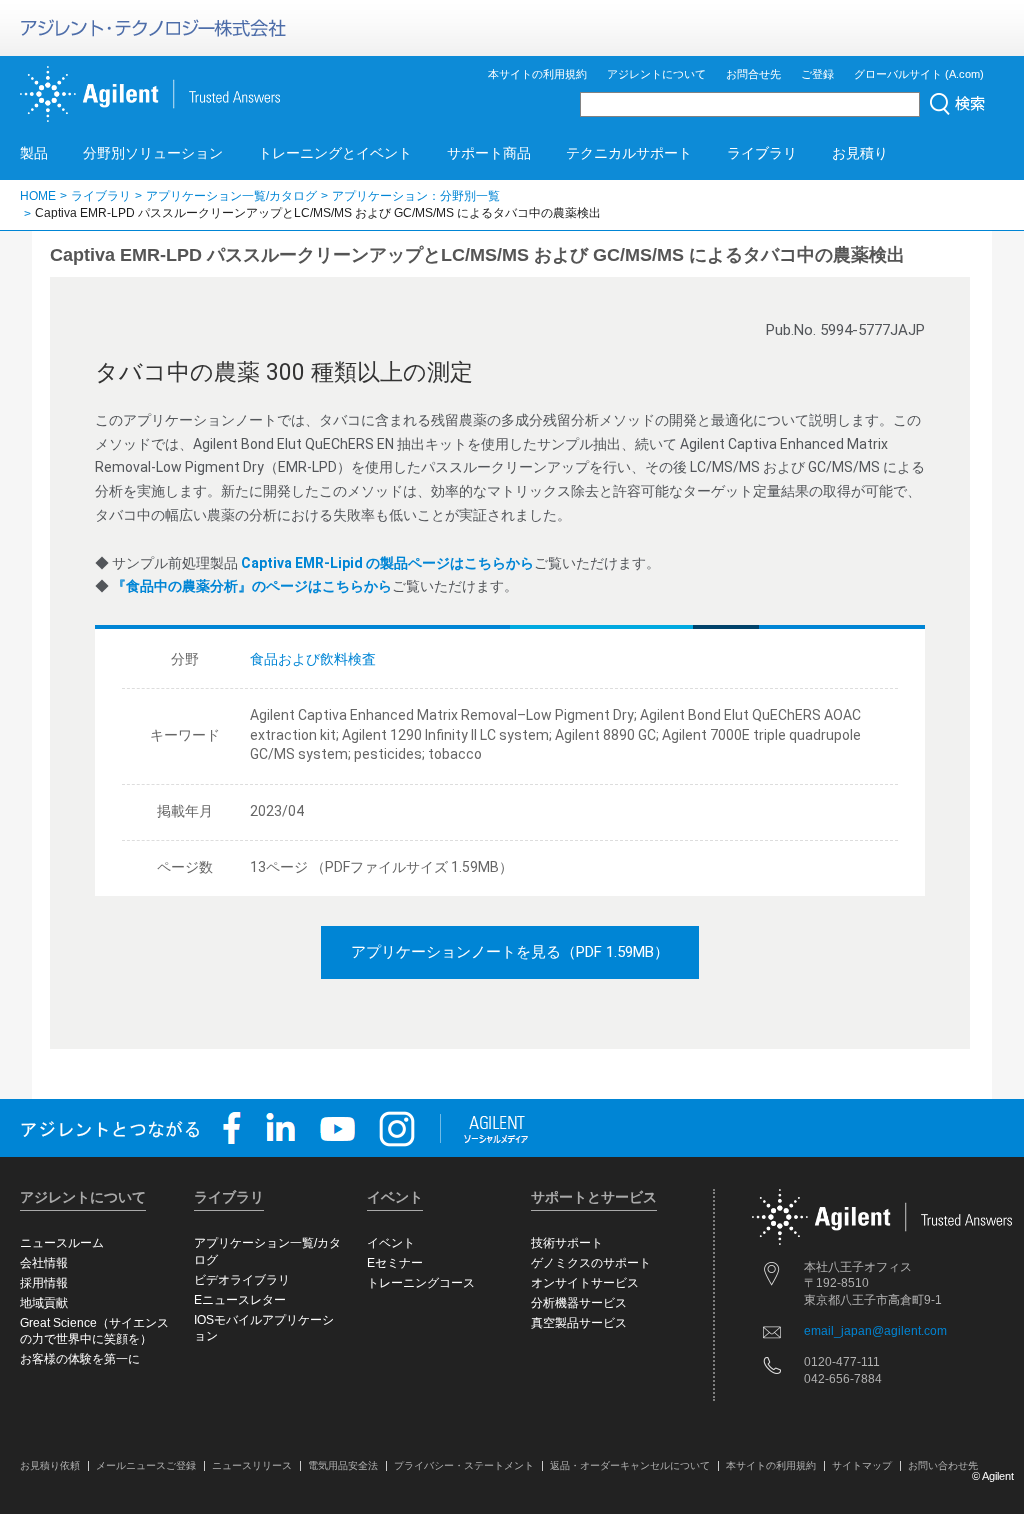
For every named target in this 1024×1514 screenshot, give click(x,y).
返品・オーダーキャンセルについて (630, 1465)
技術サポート (567, 1243)
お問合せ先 (753, 74)
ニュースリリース (252, 1465)
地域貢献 (44, 1303)
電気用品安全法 (343, 1465)
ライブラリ (762, 153)
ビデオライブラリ (242, 1280)
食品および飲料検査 (313, 659)
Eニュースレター (240, 1300)
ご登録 (817, 74)
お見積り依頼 (50, 1465)
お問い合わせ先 (943, 1465)
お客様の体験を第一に (80, 1359)
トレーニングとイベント (335, 153)
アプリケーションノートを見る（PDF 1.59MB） (510, 952)
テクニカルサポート (629, 153)
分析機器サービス (579, 1303)
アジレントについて (656, 74)
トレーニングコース (421, 1283)
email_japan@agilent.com (875, 1331)
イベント (391, 1243)
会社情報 (44, 1263)
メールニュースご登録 (146, 1465)
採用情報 (44, 1283)
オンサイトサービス (585, 1283)
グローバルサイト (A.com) (919, 74)
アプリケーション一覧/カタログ (231, 196)
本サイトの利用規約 (537, 74)
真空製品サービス (579, 1323)
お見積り (860, 153)
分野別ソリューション (153, 153)
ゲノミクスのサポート (591, 1263)
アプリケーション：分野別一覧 (416, 196)
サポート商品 (489, 153)
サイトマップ (862, 1465)
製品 (34, 153)
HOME (38, 196)
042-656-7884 (843, 1379)
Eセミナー (395, 1263)
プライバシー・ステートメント (464, 1465)
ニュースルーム (62, 1243)
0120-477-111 (842, 1362)
